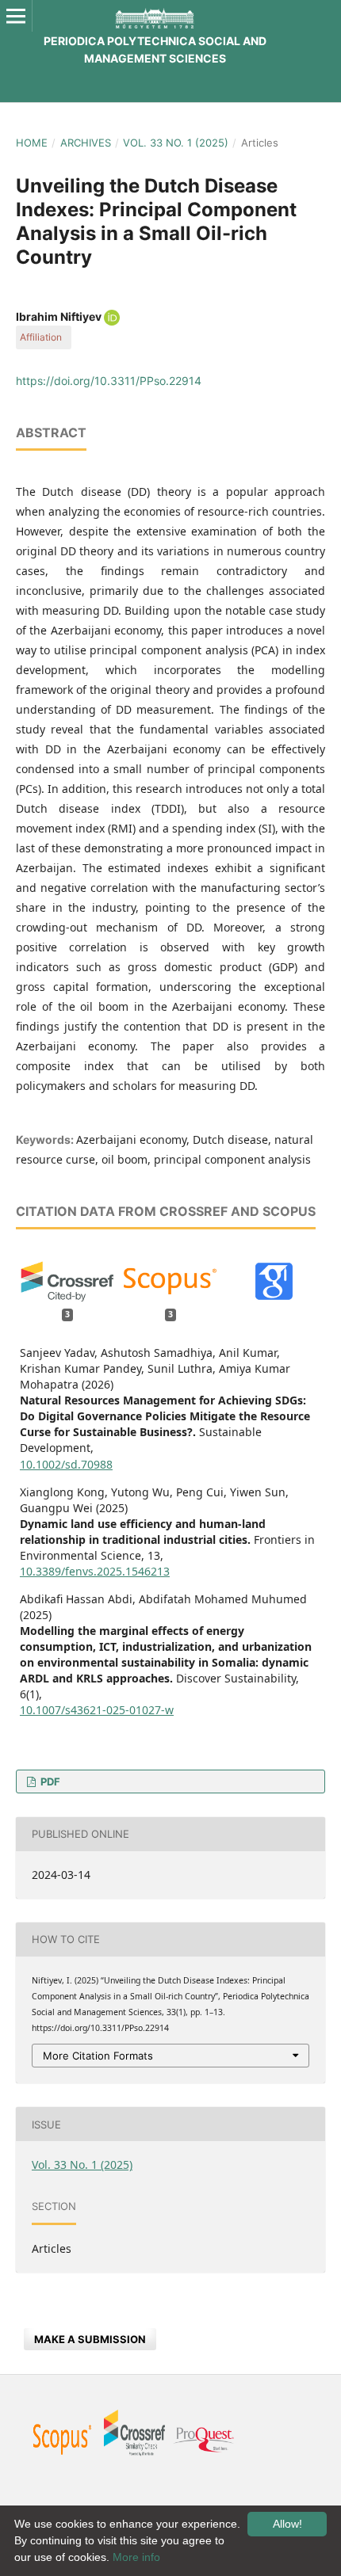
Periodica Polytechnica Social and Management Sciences (155, 50)
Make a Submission (90, 2339)
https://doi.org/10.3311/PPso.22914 (109, 381)
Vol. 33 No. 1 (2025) (176, 143)
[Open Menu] (16, 16)
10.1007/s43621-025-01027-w (97, 1710)
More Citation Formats (98, 2056)
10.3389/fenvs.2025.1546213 (95, 1571)
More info (136, 2557)
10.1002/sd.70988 (66, 1464)
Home (32, 143)
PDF (49, 1781)
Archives (86, 143)
